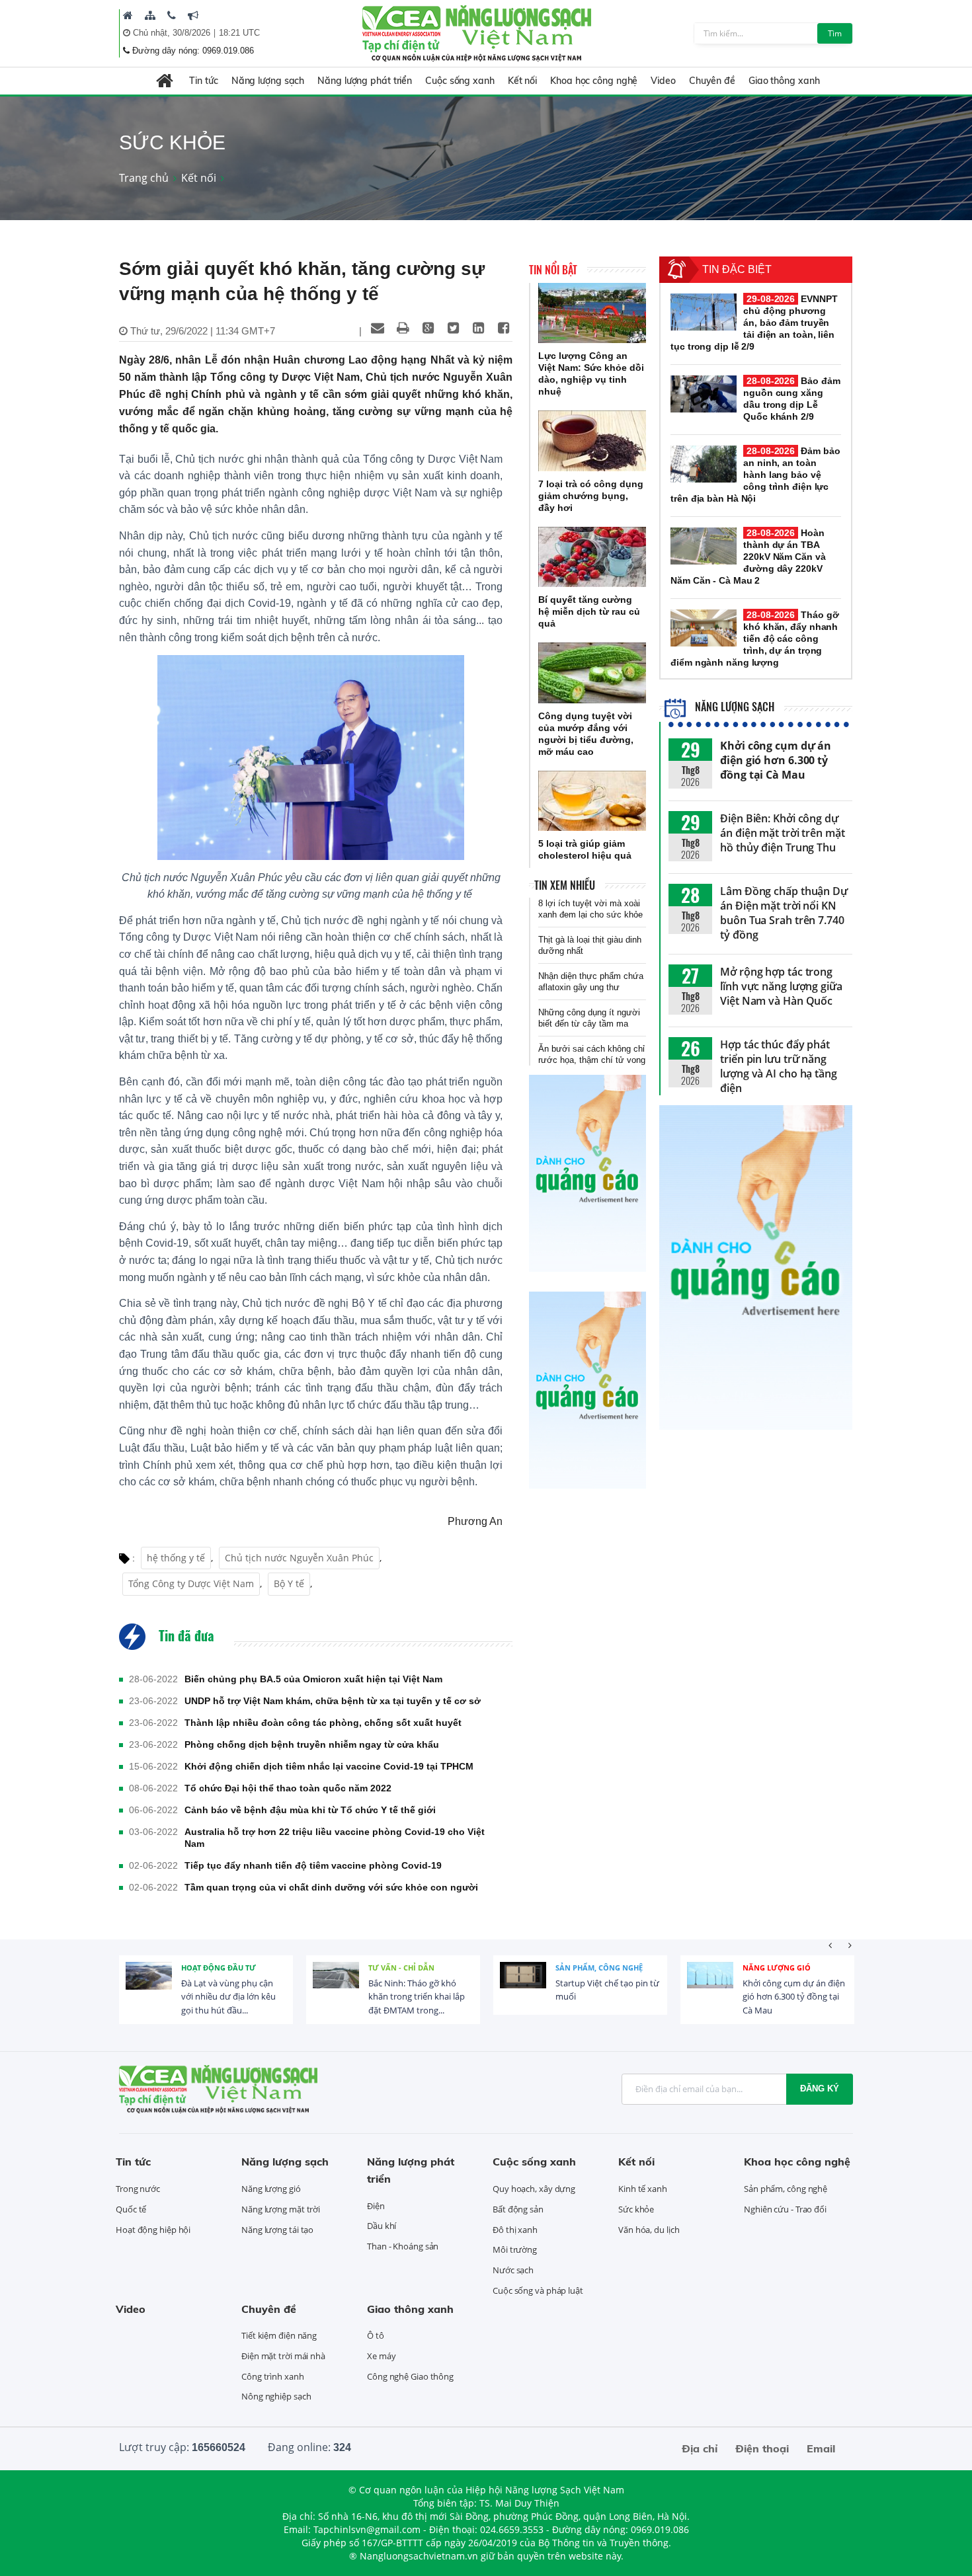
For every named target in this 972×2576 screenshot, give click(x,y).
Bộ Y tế (289, 1583)
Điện (376, 2206)
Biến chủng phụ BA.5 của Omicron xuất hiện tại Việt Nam (313, 1679)
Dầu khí (382, 2226)
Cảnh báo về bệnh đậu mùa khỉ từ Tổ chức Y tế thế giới (310, 1810)
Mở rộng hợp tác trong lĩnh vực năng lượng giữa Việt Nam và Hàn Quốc (781, 986)
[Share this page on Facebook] (503, 328)
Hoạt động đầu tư (219, 1968)
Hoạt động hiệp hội (153, 2230)
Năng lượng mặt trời (281, 2209)
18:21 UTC (239, 33)
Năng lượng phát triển (365, 81)
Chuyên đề (712, 81)
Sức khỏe (636, 2209)
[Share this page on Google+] (428, 328)
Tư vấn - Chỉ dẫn (401, 1968)
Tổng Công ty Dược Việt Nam (191, 1583)
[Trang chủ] (128, 15)
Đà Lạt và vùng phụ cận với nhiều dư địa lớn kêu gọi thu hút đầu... (228, 1997)
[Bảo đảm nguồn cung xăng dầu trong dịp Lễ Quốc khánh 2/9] (704, 394)
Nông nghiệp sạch (276, 2396)
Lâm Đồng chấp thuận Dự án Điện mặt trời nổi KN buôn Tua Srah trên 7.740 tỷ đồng (784, 913)
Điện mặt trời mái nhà (283, 2356)
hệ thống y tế (176, 1558)
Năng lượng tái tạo (277, 2230)
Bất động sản (518, 2209)
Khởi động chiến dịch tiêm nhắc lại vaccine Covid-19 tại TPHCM (329, 1766)
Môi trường (515, 2249)
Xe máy (381, 2356)
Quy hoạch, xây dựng (534, 2189)
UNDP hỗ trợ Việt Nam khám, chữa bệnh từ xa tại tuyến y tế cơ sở (333, 1701)
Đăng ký (820, 2088)
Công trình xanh (273, 2376)
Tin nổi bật (553, 270)
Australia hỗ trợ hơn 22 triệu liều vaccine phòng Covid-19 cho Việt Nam (335, 1838)
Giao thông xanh (784, 81)
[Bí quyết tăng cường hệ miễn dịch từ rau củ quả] (592, 557)
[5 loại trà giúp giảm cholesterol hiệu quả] (592, 801)
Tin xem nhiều (565, 885)
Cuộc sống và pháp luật (538, 2290)
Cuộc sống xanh (460, 81)
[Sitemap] (150, 15)
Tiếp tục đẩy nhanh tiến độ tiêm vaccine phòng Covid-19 (313, 1865)
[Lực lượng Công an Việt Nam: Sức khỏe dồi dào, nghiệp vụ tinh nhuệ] (592, 313)
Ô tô (376, 2335)
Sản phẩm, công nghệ (599, 1968)
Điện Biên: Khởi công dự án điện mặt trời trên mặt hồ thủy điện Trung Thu (783, 833)
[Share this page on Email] (378, 328)
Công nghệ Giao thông (410, 2376)
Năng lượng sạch (268, 81)
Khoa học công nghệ (594, 81)
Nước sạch (513, 2270)
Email (821, 2448)
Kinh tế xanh (643, 2189)
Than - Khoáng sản (403, 2246)
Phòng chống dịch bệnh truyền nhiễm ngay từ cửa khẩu (312, 1744)
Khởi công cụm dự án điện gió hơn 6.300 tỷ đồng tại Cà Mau (776, 760)
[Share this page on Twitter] (453, 328)
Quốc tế (131, 2209)
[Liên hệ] (172, 15)
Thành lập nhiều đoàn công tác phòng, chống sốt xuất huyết (323, 1723)
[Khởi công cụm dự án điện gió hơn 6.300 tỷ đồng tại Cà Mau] (710, 1985)
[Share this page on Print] (403, 328)
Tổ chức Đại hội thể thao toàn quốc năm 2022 (288, 1788)
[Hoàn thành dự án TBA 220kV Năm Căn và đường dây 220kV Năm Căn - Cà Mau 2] (704, 546)
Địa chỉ (700, 2448)
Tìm (835, 33)
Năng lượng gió (777, 1968)
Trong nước (138, 2189)
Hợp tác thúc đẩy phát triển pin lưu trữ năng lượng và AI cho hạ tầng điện (779, 1066)
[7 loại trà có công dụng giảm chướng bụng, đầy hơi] (592, 441)
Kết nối (522, 81)
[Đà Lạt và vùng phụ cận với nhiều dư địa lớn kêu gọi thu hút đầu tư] (149, 1985)
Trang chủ (144, 178)
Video (663, 81)
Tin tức (203, 81)
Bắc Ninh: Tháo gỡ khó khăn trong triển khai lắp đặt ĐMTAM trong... (417, 1997)
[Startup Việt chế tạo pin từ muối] (523, 1985)
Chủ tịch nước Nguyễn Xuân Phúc (299, 1558)
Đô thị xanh (515, 2230)
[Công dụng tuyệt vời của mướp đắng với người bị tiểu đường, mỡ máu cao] (592, 673)
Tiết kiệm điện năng (279, 2335)
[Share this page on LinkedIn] (478, 328)
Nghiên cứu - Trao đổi (785, 2209)
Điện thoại (762, 2448)
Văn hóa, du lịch (649, 2230)
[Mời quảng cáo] (193, 15)
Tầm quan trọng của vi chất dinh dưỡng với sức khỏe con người (331, 1887)
